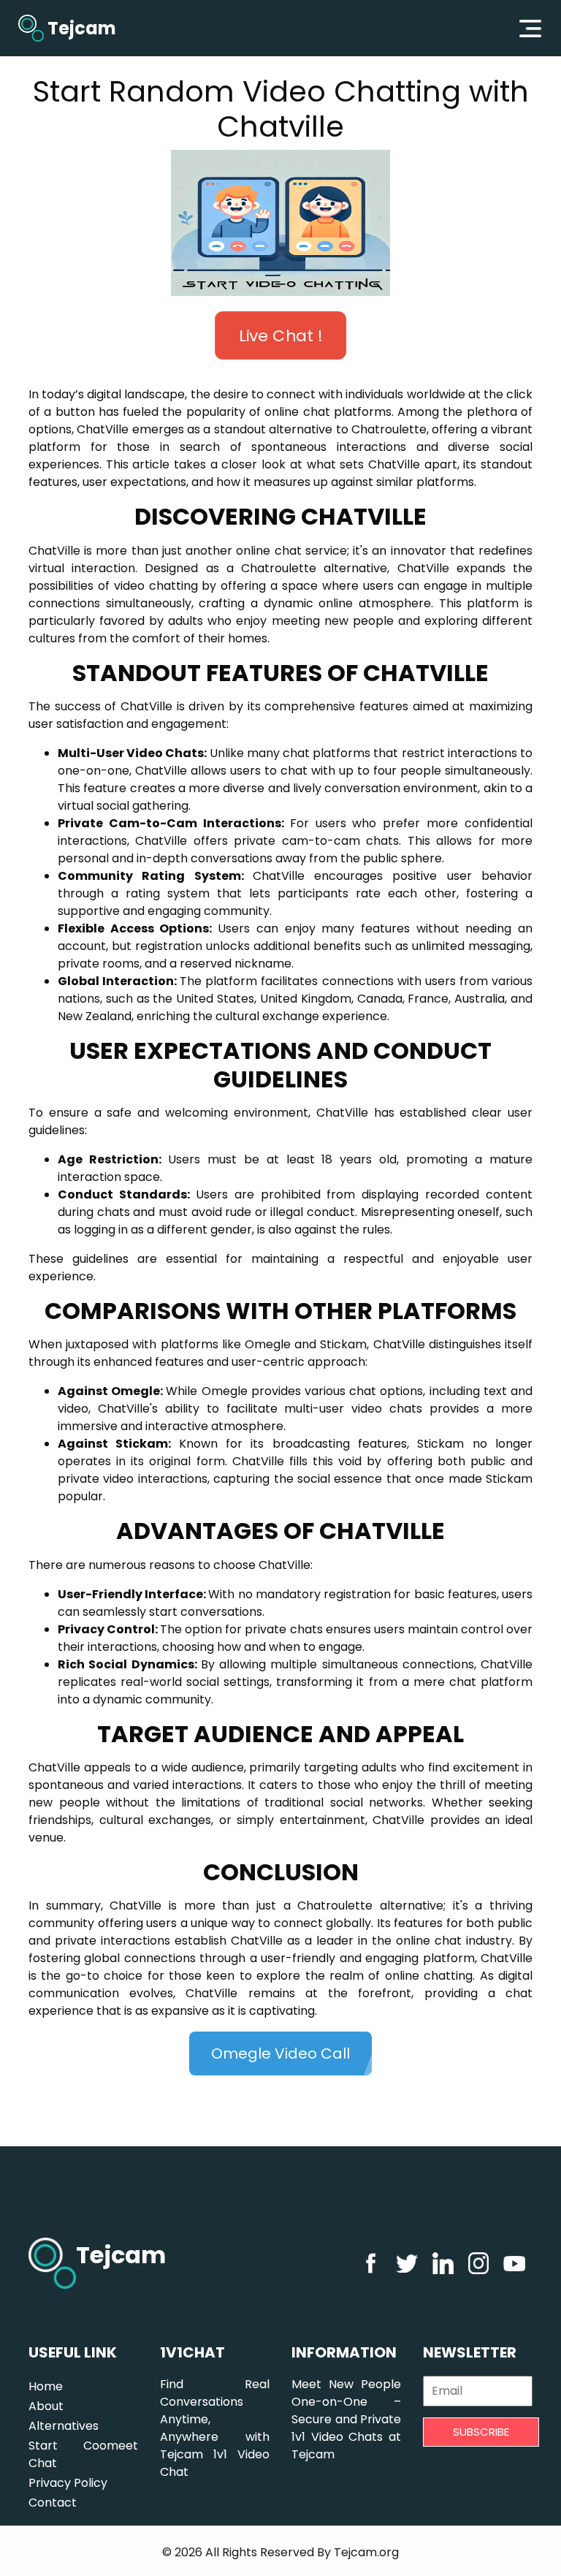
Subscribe (481, 2432)
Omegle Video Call (280, 2053)
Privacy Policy (68, 2483)
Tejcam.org (366, 2552)
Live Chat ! (280, 335)
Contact (53, 2503)
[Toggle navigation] (530, 29)
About (46, 2406)
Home (46, 2386)
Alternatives (64, 2426)
